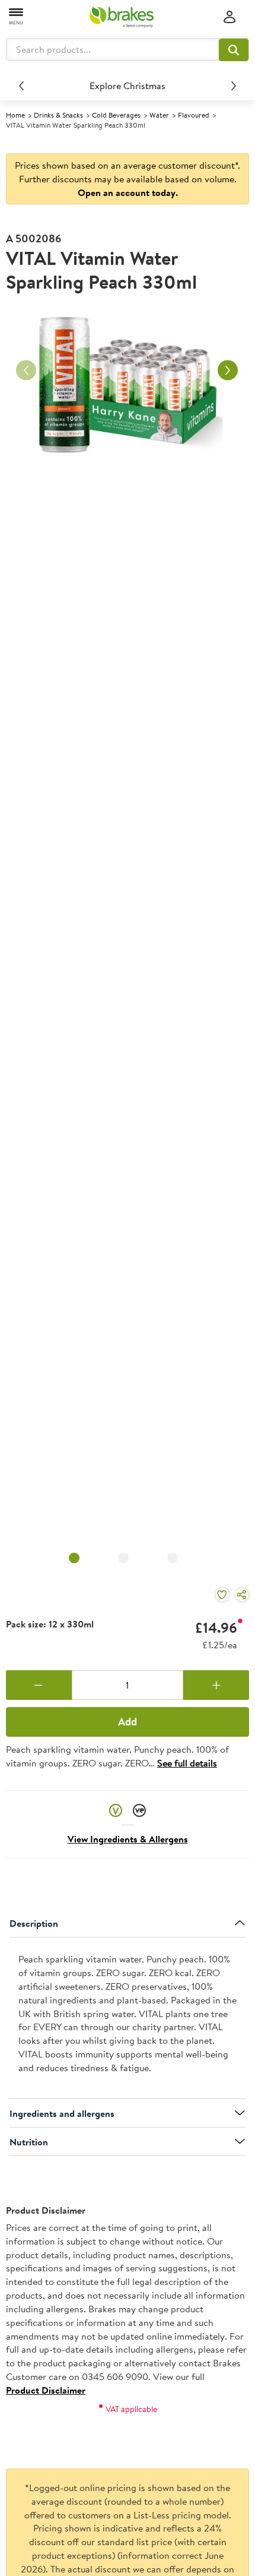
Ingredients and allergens (62, 2113)
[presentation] (128, 2018)
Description (34, 1923)
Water (159, 115)
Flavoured (194, 115)
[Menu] (17, 16)
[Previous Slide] (21, 86)
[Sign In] (230, 18)
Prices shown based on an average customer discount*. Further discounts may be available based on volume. (128, 179)
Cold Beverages (116, 115)
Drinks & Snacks (58, 115)
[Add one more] (216, 1685)
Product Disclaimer (46, 2390)
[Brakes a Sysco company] (122, 17)
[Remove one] (39, 1685)
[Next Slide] (234, 86)
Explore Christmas (128, 86)
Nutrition (29, 2142)
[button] (234, 50)
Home (15, 115)
